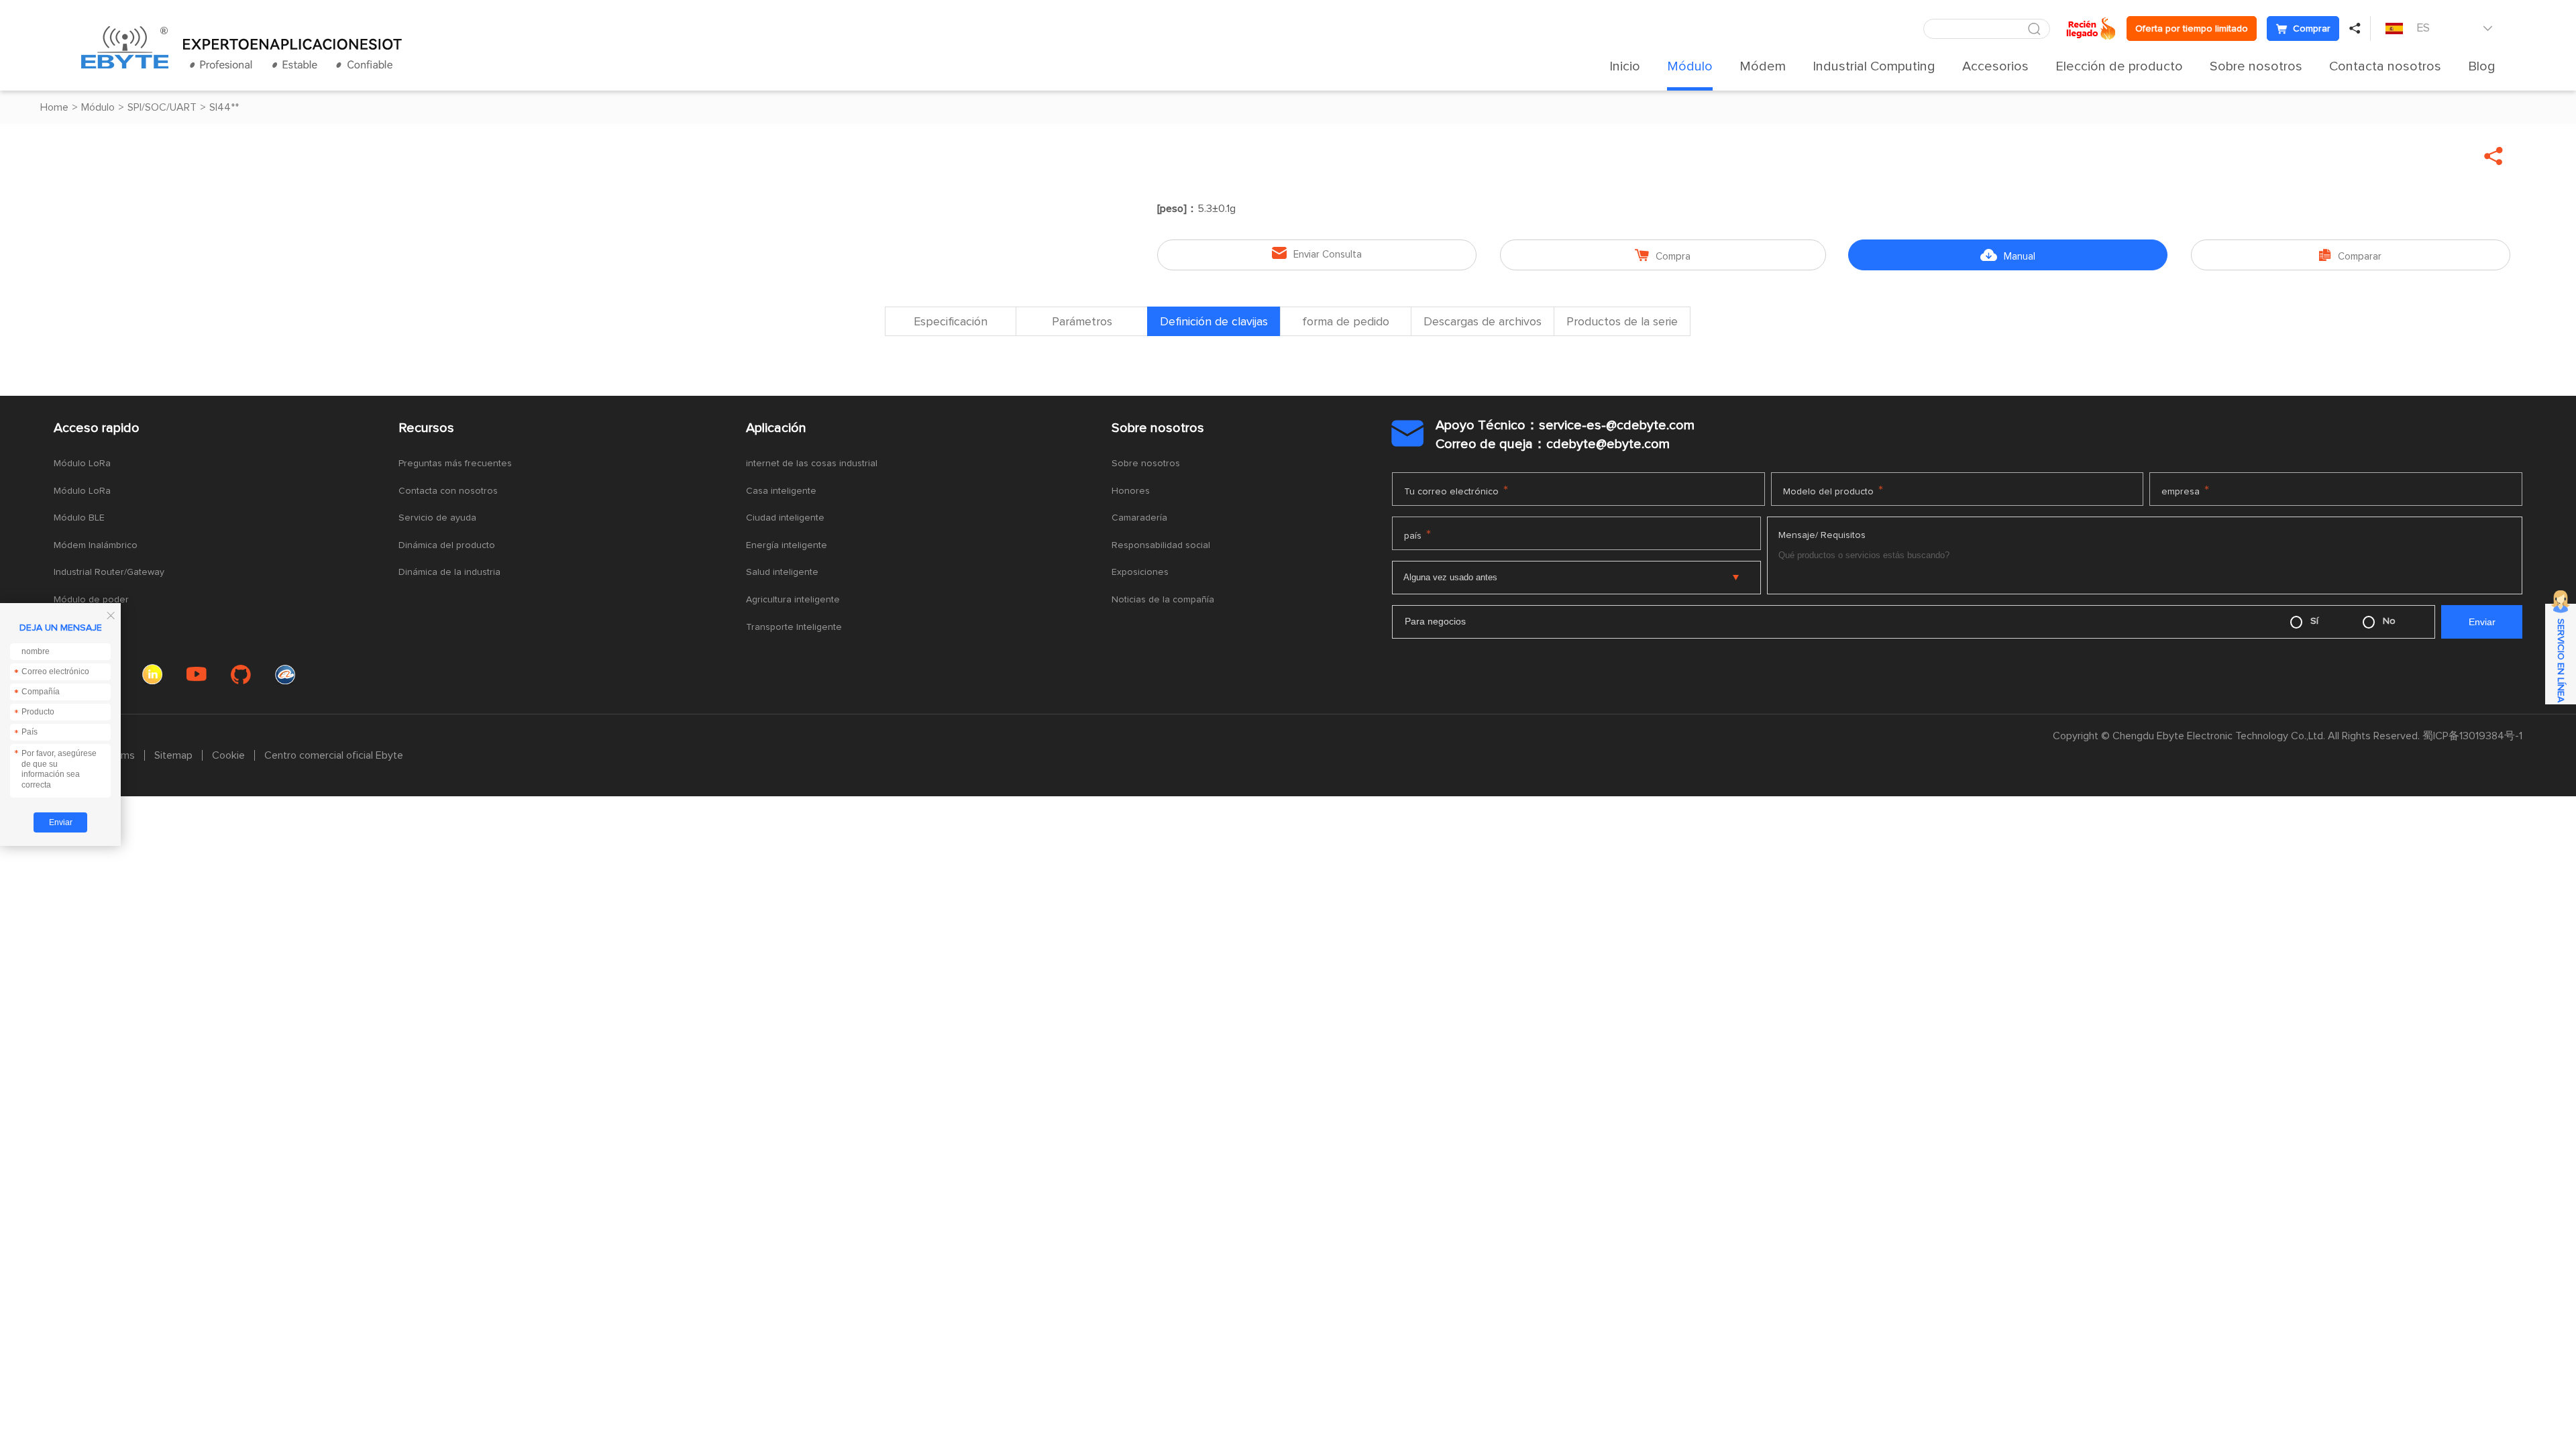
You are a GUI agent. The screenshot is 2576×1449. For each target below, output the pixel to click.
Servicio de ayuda (437, 518)
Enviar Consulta (1317, 253)
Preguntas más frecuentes (455, 464)
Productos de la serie (1622, 322)
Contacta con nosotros (448, 491)
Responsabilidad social (1161, 545)
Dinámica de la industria (449, 572)
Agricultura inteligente (793, 600)
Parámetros (1082, 322)
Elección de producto (2119, 66)
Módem (1763, 66)
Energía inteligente (787, 545)
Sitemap (173, 755)
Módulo (1690, 66)
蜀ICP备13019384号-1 (2472, 736)
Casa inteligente (781, 491)
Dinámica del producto (447, 545)
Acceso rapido (97, 428)
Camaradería (1139, 518)
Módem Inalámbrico (96, 545)
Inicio (1625, 66)
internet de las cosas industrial (812, 464)
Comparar (2350, 255)
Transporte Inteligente (794, 627)
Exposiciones (1140, 572)
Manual (2008, 255)
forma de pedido (1346, 322)
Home (54, 107)
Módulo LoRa (82, 464)
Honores (1131, 491)
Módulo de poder (91, 600)
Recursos (426, 428)
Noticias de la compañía (1163, 600)
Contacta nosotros (2385, 66)
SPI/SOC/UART (162, 107)
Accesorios (1995, 66)
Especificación (951, 322)
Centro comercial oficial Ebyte (334, 755)
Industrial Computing (1874, 66)
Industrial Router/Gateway (109, 572)
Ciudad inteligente (785, 518)
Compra (1663, 255)
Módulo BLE (79, 518)
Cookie (228, 755)
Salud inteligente (782, 572)
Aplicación (776, 428)
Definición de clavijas (1214, 322)
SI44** (224, 107)
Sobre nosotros (2256, 66)
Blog (2482, 66)
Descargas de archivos (1483, 322)
